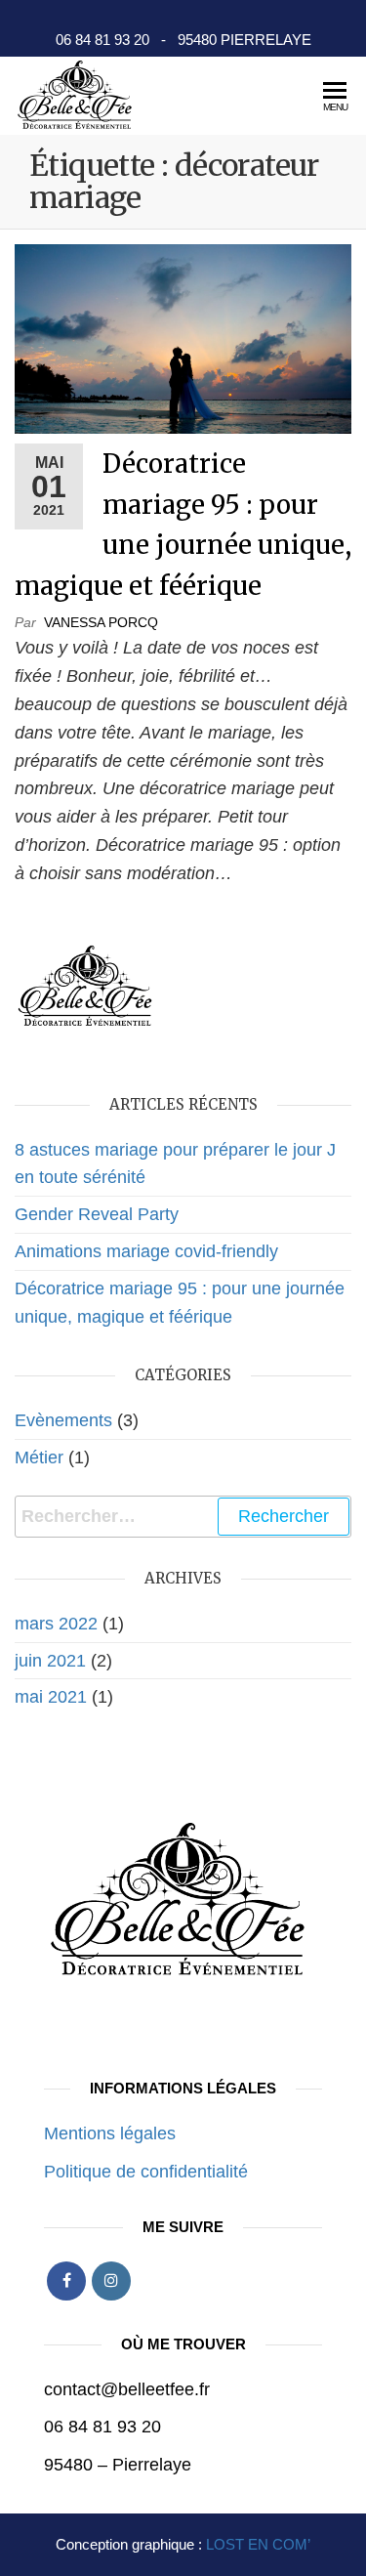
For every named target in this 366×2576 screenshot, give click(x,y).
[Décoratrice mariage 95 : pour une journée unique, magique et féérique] (183, 338)
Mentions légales (110, 2133)
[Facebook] (66, 2281)
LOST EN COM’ (258, 2544)
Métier (39, 1457)
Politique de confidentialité (146, 2172)
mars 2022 (56, 1624)
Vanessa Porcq (101, 622)
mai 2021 (51, 1697)
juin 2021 (50, 1661)
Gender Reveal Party (97, 1214)
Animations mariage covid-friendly (146, 1251)
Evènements (63, 1420)
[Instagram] (111, 2281)
